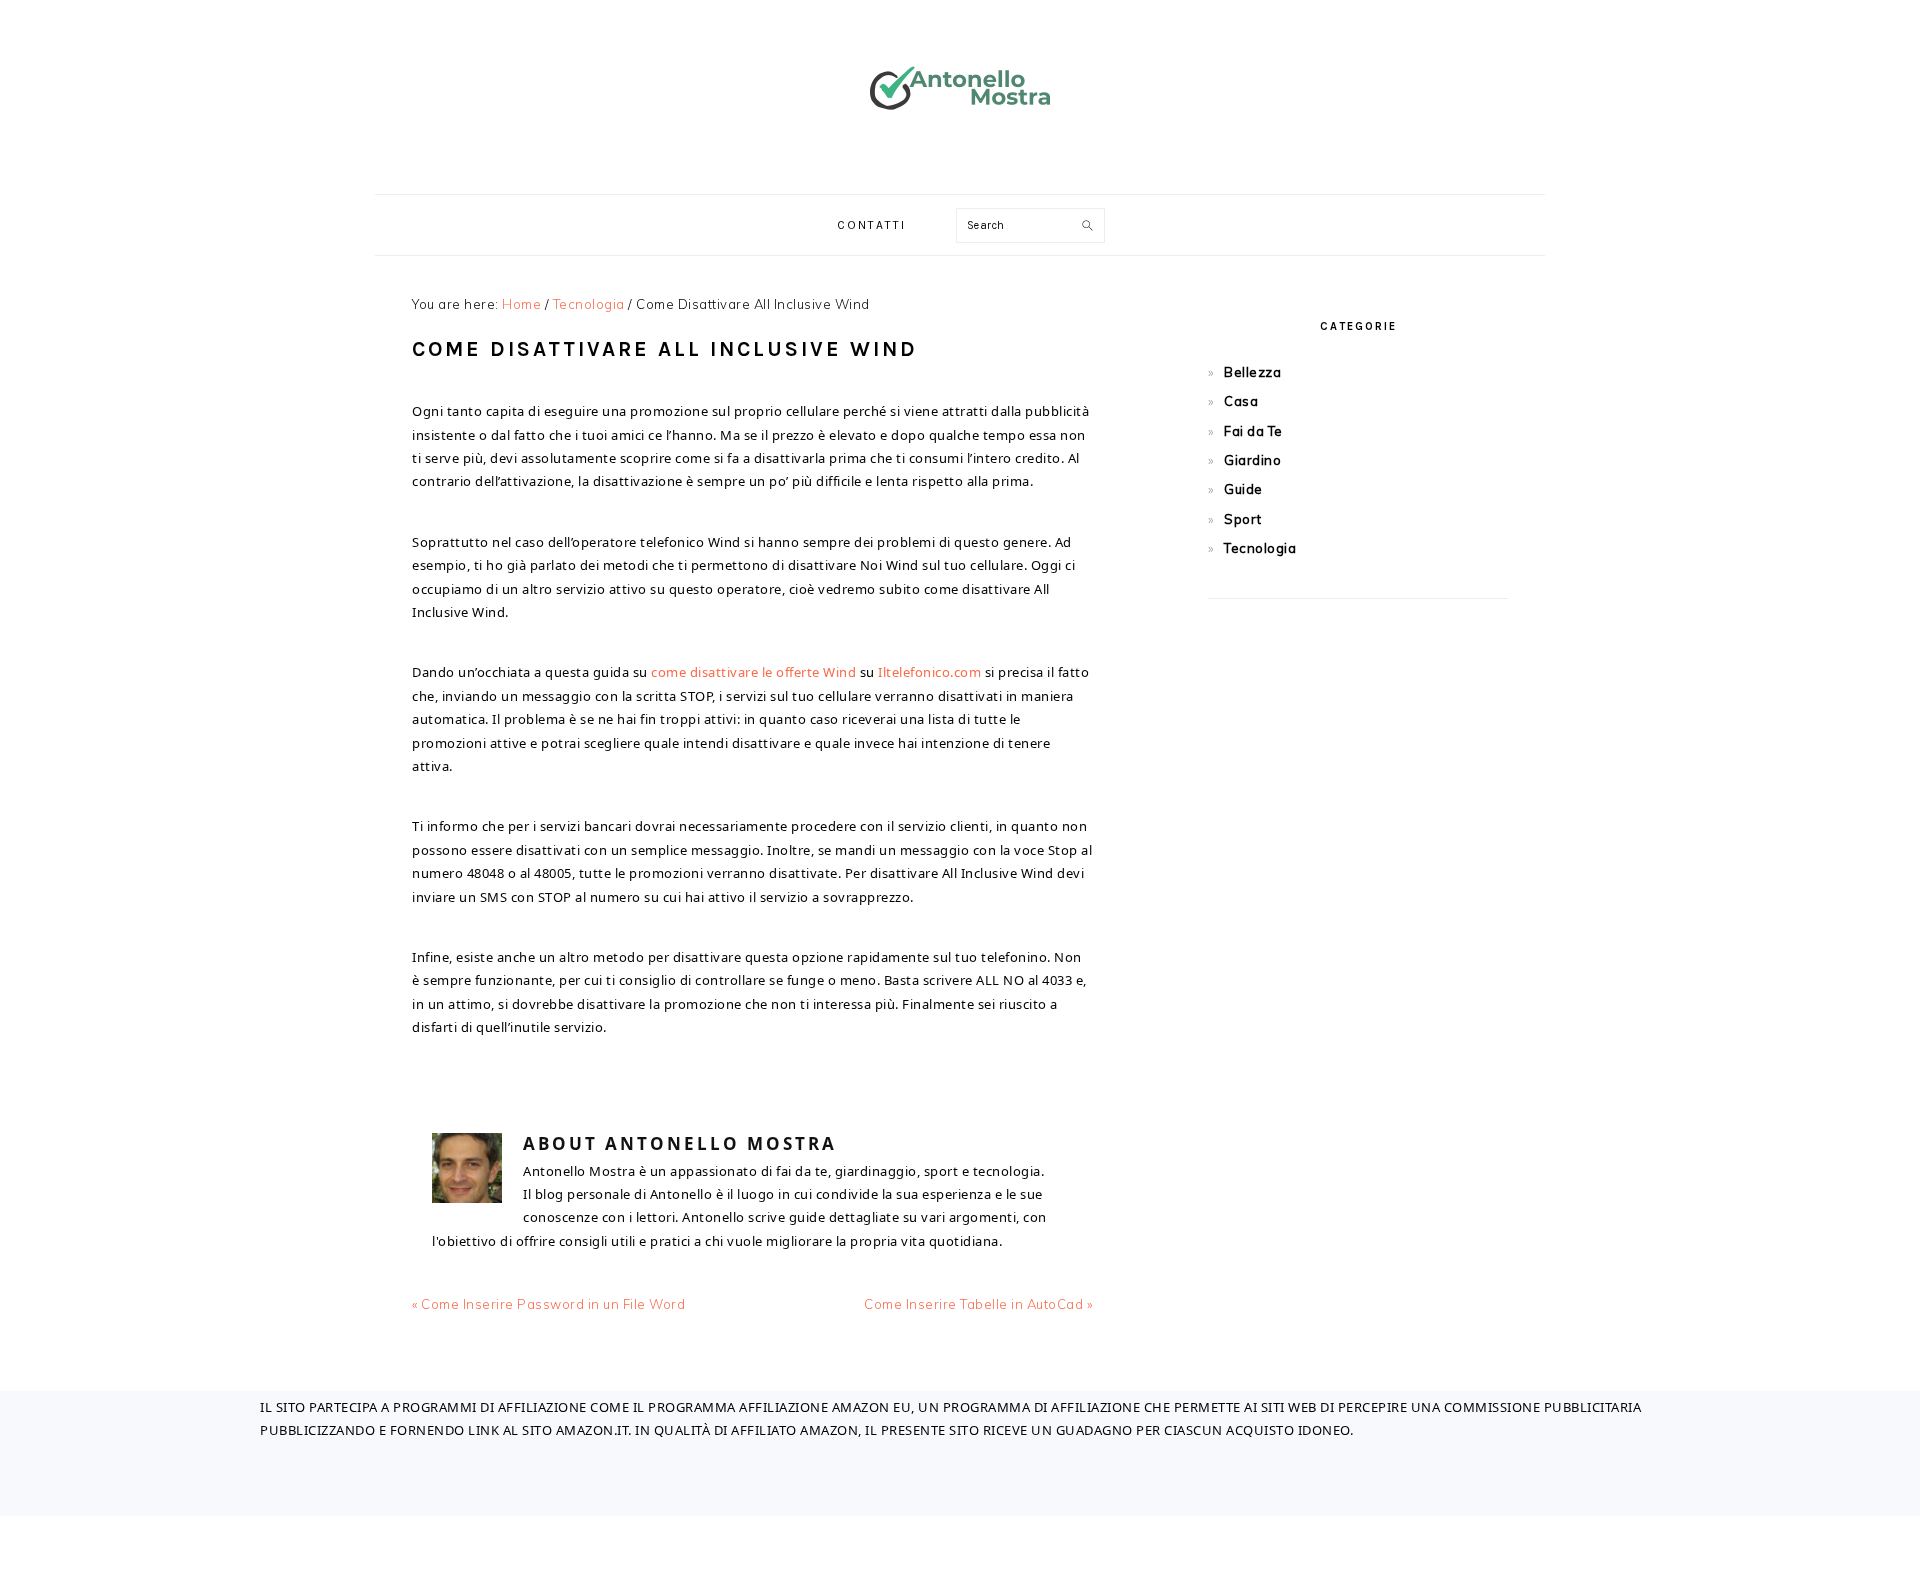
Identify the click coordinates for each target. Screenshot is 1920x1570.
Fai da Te (1253, 431)
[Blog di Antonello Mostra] (960, 144)
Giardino (1252, 460)
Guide (1243, 489)
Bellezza (1252, 372)
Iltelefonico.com (929, 672)
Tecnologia (1260, 548)
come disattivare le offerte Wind (753, 672)
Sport (1243, 519)
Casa (1241, 401)
